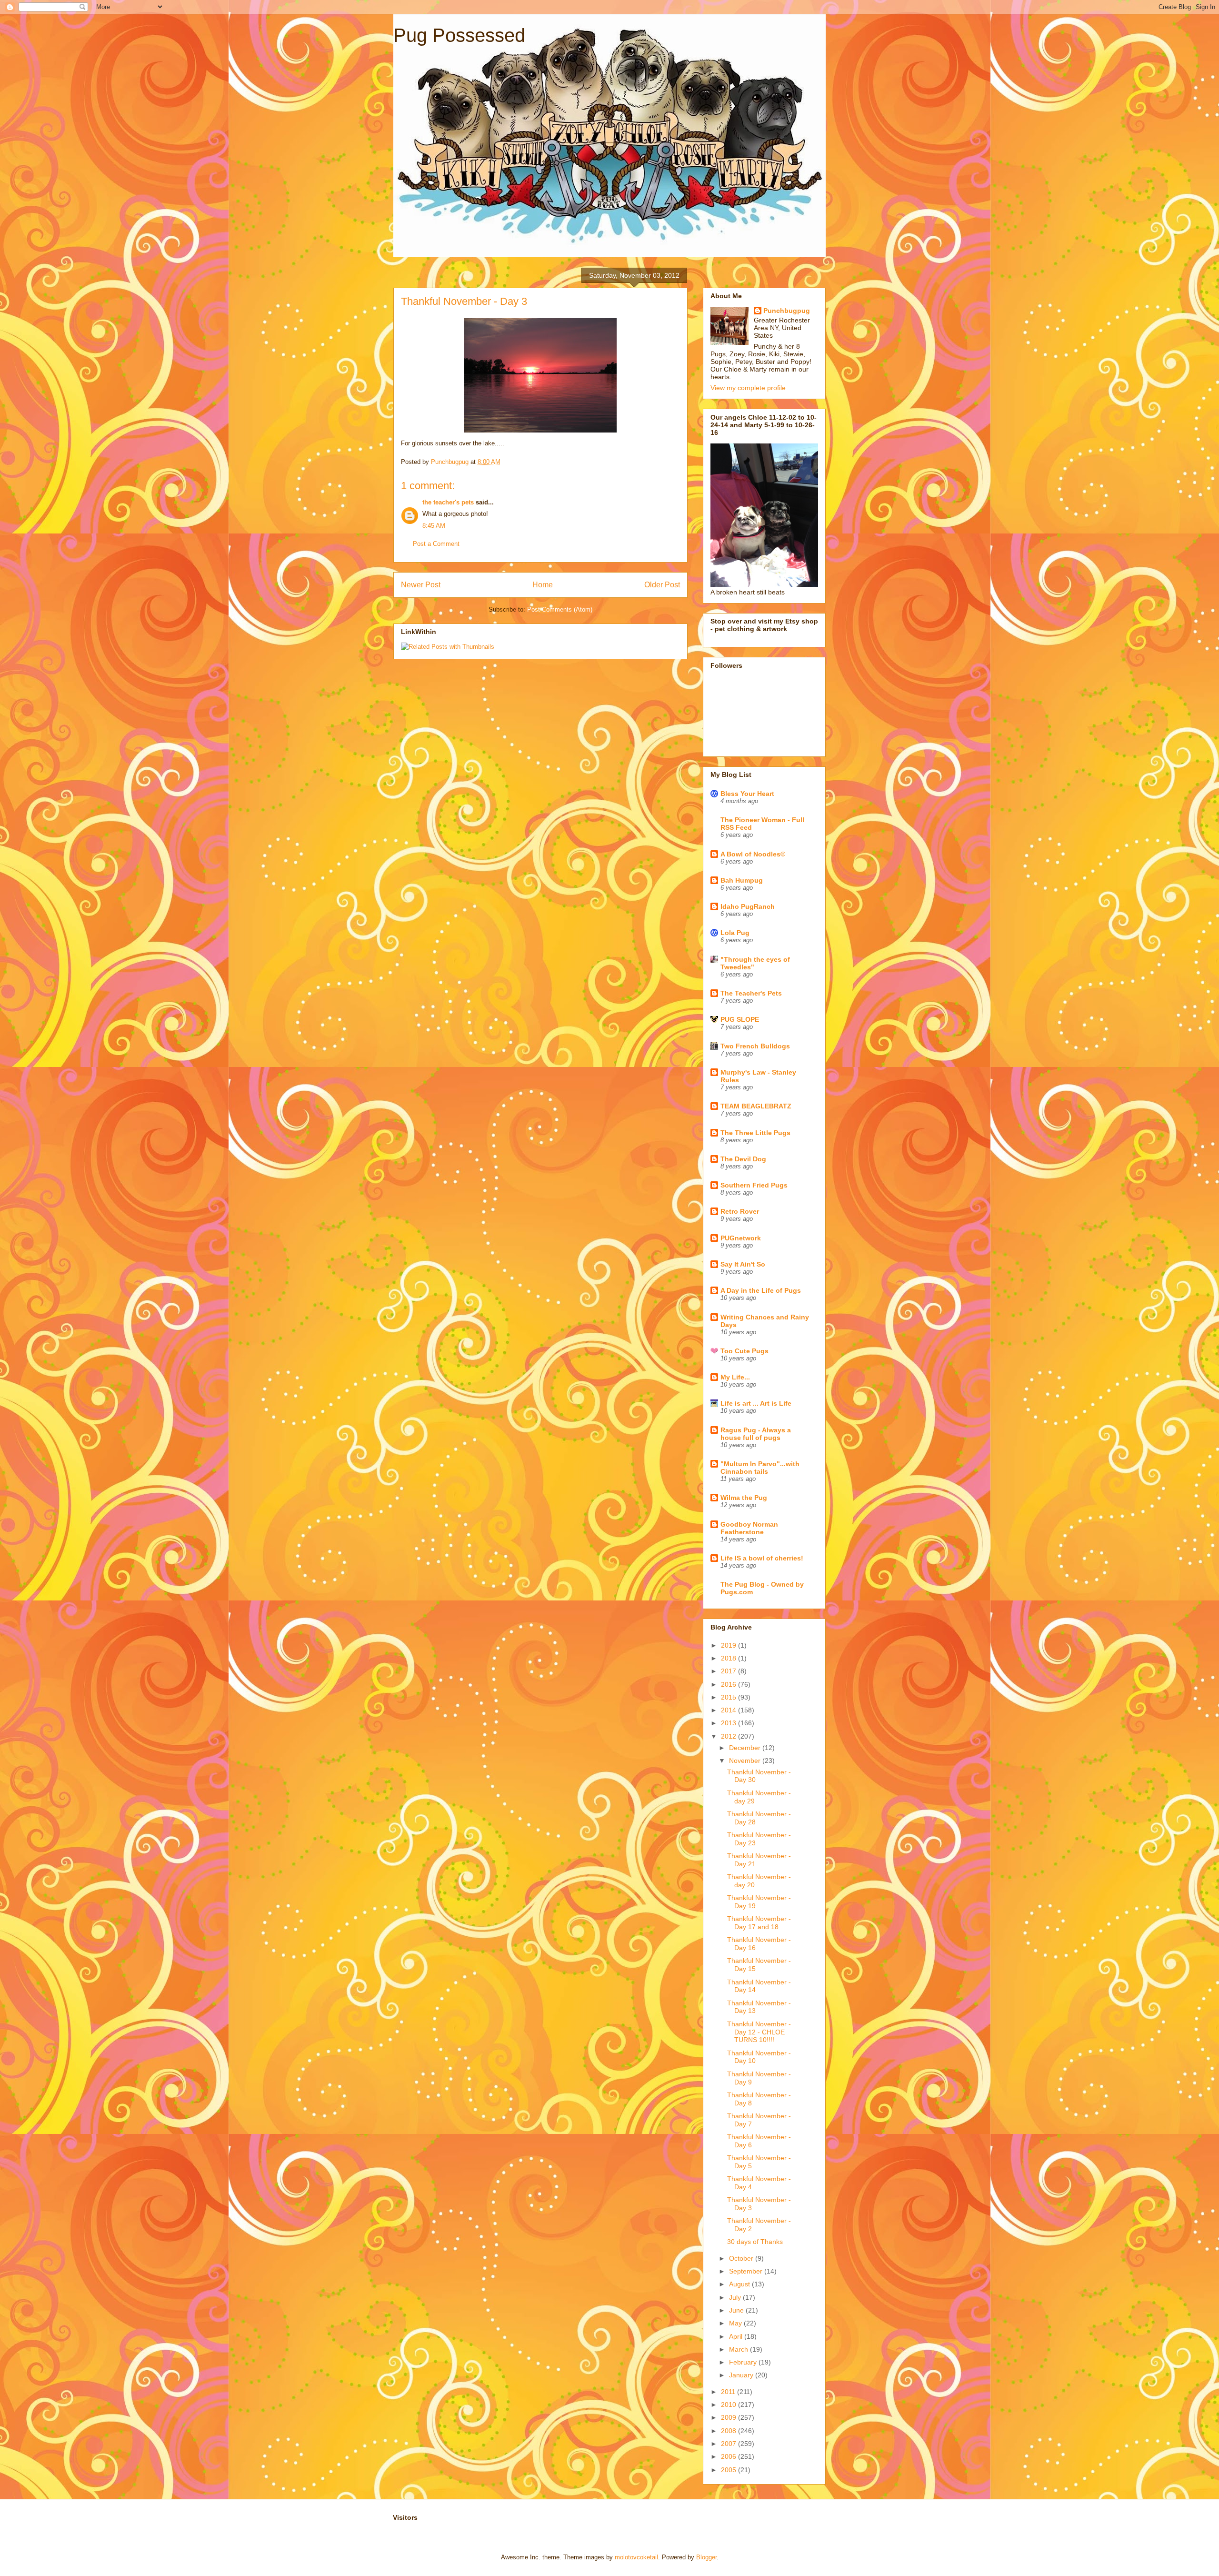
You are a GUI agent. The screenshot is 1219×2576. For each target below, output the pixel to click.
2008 (729, 2431)
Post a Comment (436, 544)
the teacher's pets (448, 502)
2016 (729, 1684)
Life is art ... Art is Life (756, 1403)
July (736, 2297)
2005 (729, 2470)
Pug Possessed (459, 35)
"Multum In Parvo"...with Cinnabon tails (760, 1468)
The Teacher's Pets (751, 993)
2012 (729, 1736)
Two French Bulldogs (755, 1046)
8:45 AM (434, 526)
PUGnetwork (741, 1238)
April (737, 2336)
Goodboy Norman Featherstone (749, 1528)
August (740, 2284)
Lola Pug (735, 933)
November (746, 1761)
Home (543, 585)
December (746, 1748)
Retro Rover (740, 1211)
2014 (729, 1710)
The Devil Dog (743, 1159)
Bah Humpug (742, 880)
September (747, 2271)
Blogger (706, 2557)
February (744, 2362)
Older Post (662, 585)
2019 (729, 1645)
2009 (729, 2417)
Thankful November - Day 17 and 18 (759, 1923)
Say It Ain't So (743, 1264)
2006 (729, 2456)
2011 (729, 2392)
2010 (729, 2405)
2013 (729, 1723)
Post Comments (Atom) (560, 609)
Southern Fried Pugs (754, 1185)
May (736, 2323)
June (737, 2310)
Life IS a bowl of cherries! (762, 1558)
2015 (729, 1697)
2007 (729, 2444)
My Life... (735, 1377)
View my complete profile (748, 388)
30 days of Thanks (755, 2242)
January (742, 2375)
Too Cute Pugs (744, 1351)
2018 (729, 1658)
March (739, 2349)
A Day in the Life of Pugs (761, 1290)
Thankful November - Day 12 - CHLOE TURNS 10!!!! (759, 2032)
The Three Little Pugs (755, 1133)
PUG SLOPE (740, 1019)
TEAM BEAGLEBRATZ (756, 1106)
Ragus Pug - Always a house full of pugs (756, 1434)
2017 (729, 1671)
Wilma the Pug (744, 1498)
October (742, 2258)
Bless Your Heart (747, 794)
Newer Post (421, 585)
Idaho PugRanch (748, 906)
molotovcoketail (636, 2557)
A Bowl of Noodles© (753, 854)
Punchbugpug (787, 311)
